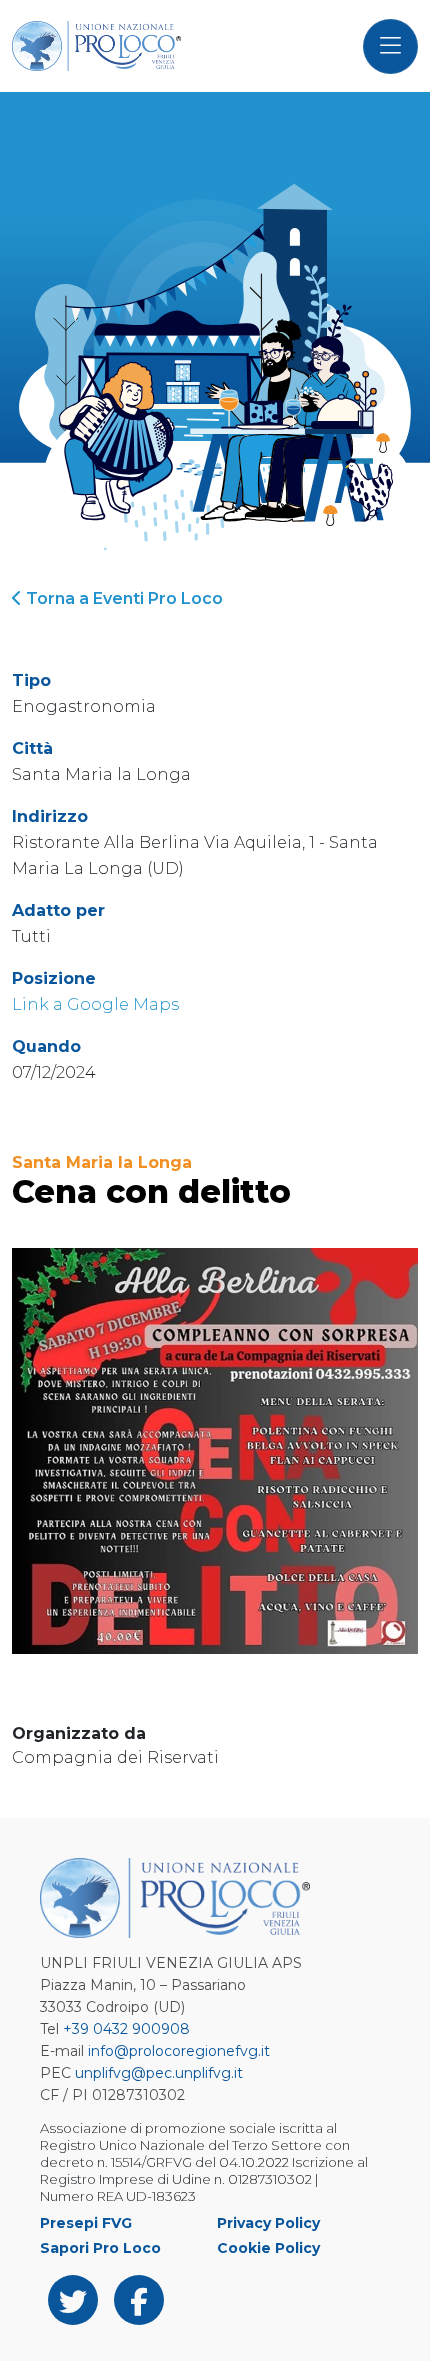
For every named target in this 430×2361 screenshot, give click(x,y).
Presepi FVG (86, 2223)
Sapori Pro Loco (100, 2248)
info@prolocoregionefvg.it (179, 2051)
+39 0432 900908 (126, 2029)
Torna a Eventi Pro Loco (122, 598)
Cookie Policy (268, 2248)
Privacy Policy (268, 2223)
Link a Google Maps (95, 1004)
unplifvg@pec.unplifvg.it (159, 2073)
